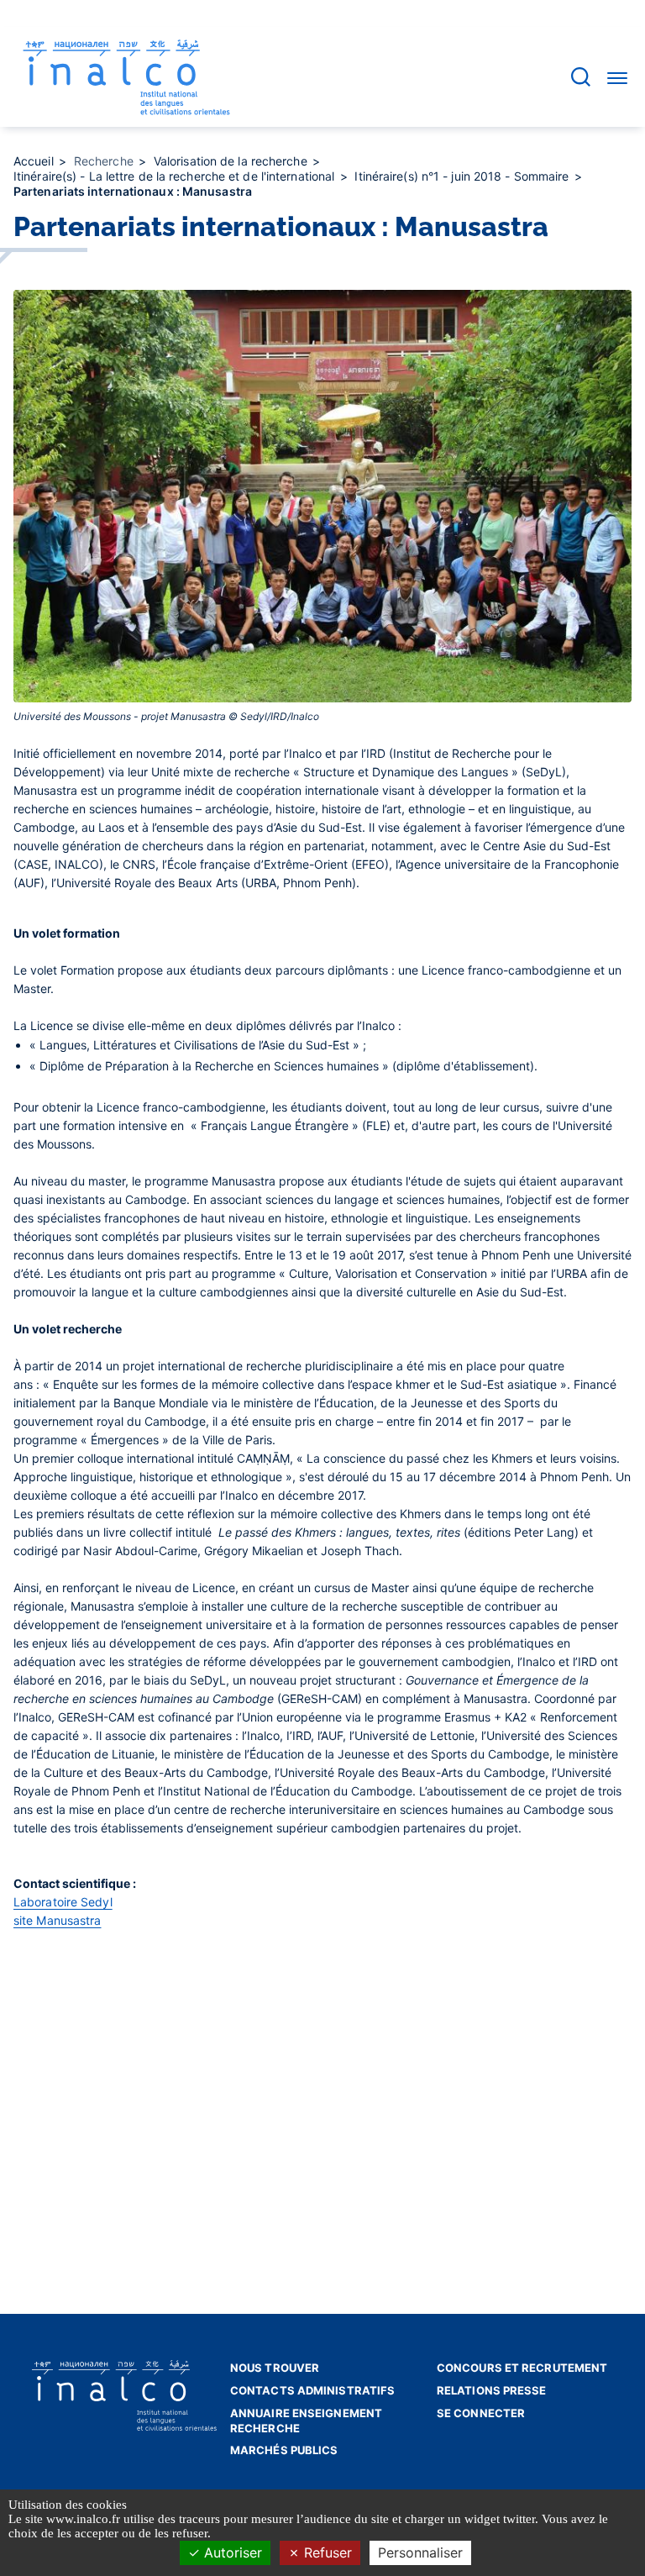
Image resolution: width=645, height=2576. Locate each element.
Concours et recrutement (522, 2368)
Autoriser (231, 2552)
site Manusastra (58, 1920)
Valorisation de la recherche (232, 161)
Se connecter (481, 2413)
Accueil (35, 161)
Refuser (326, 2552)
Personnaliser (420, 2552)
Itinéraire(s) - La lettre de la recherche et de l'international (176, 176)
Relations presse (492, 2390)
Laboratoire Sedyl (63, 1902)
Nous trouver (275, 2368)
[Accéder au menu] (617, 77)
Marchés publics (284, 2450)
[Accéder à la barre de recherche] (581, 77)
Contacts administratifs (312, 2390)
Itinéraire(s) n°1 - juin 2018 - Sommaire (463, 176)
